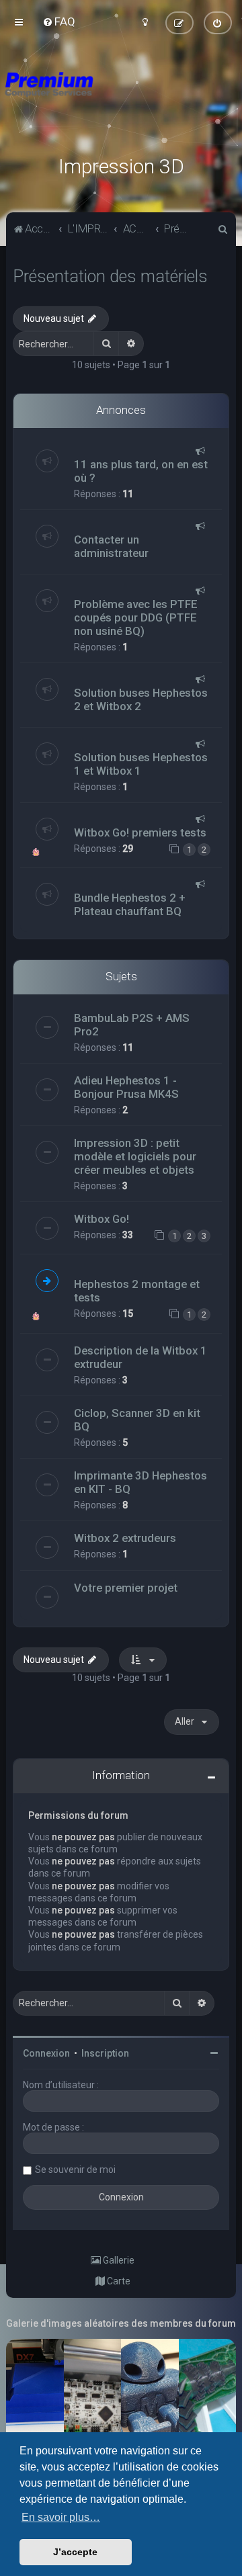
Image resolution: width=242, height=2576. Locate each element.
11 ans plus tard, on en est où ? (141, 471)
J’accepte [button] (75, 2552)
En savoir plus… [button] (61, 2517)
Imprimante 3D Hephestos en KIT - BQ (140, 1482)
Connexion (46, 2053)
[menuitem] (59, 22)
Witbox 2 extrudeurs (125, 1538)
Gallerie (118, 2260)
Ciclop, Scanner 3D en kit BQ (137, 1420)
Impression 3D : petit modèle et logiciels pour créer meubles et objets (135, 1156)
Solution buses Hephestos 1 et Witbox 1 (141, 764)
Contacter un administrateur (111, 546)
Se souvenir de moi (75, 2170)
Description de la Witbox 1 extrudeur (140, 1357)
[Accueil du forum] (121, 101)
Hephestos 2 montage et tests (137, 1291)
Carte (118, 2281)
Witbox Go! (102, 1219)
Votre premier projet (126, 1588)
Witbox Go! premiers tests (140, 832)
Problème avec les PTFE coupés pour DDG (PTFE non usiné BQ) (136, 617)
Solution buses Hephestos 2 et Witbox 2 (141, 699)
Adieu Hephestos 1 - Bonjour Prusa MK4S (126, 1087)
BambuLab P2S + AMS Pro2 (132, 1025)
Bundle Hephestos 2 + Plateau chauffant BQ (130, 904)
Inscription (105, 2053)
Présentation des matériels (110, 276)
